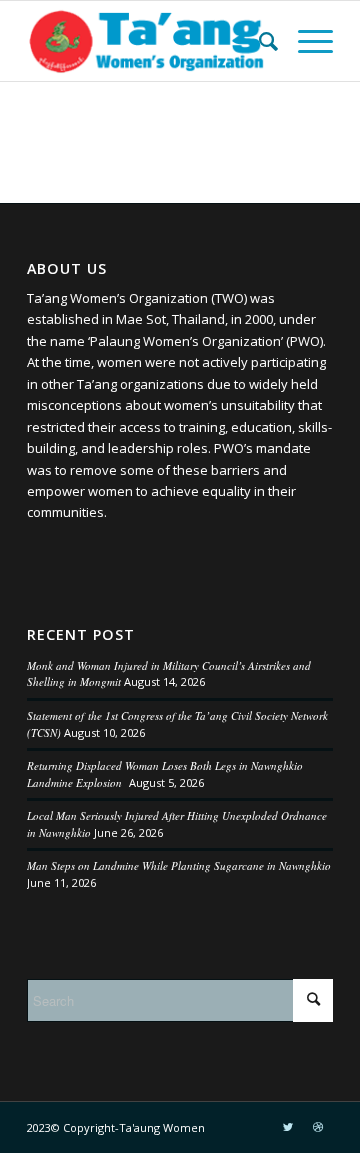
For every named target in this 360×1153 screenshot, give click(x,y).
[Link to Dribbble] (318, 1127)
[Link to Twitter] (288, 1127)
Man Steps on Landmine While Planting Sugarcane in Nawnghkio (179, 865)
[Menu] (305, 41)
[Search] (258, 41)
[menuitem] (258, 41)
